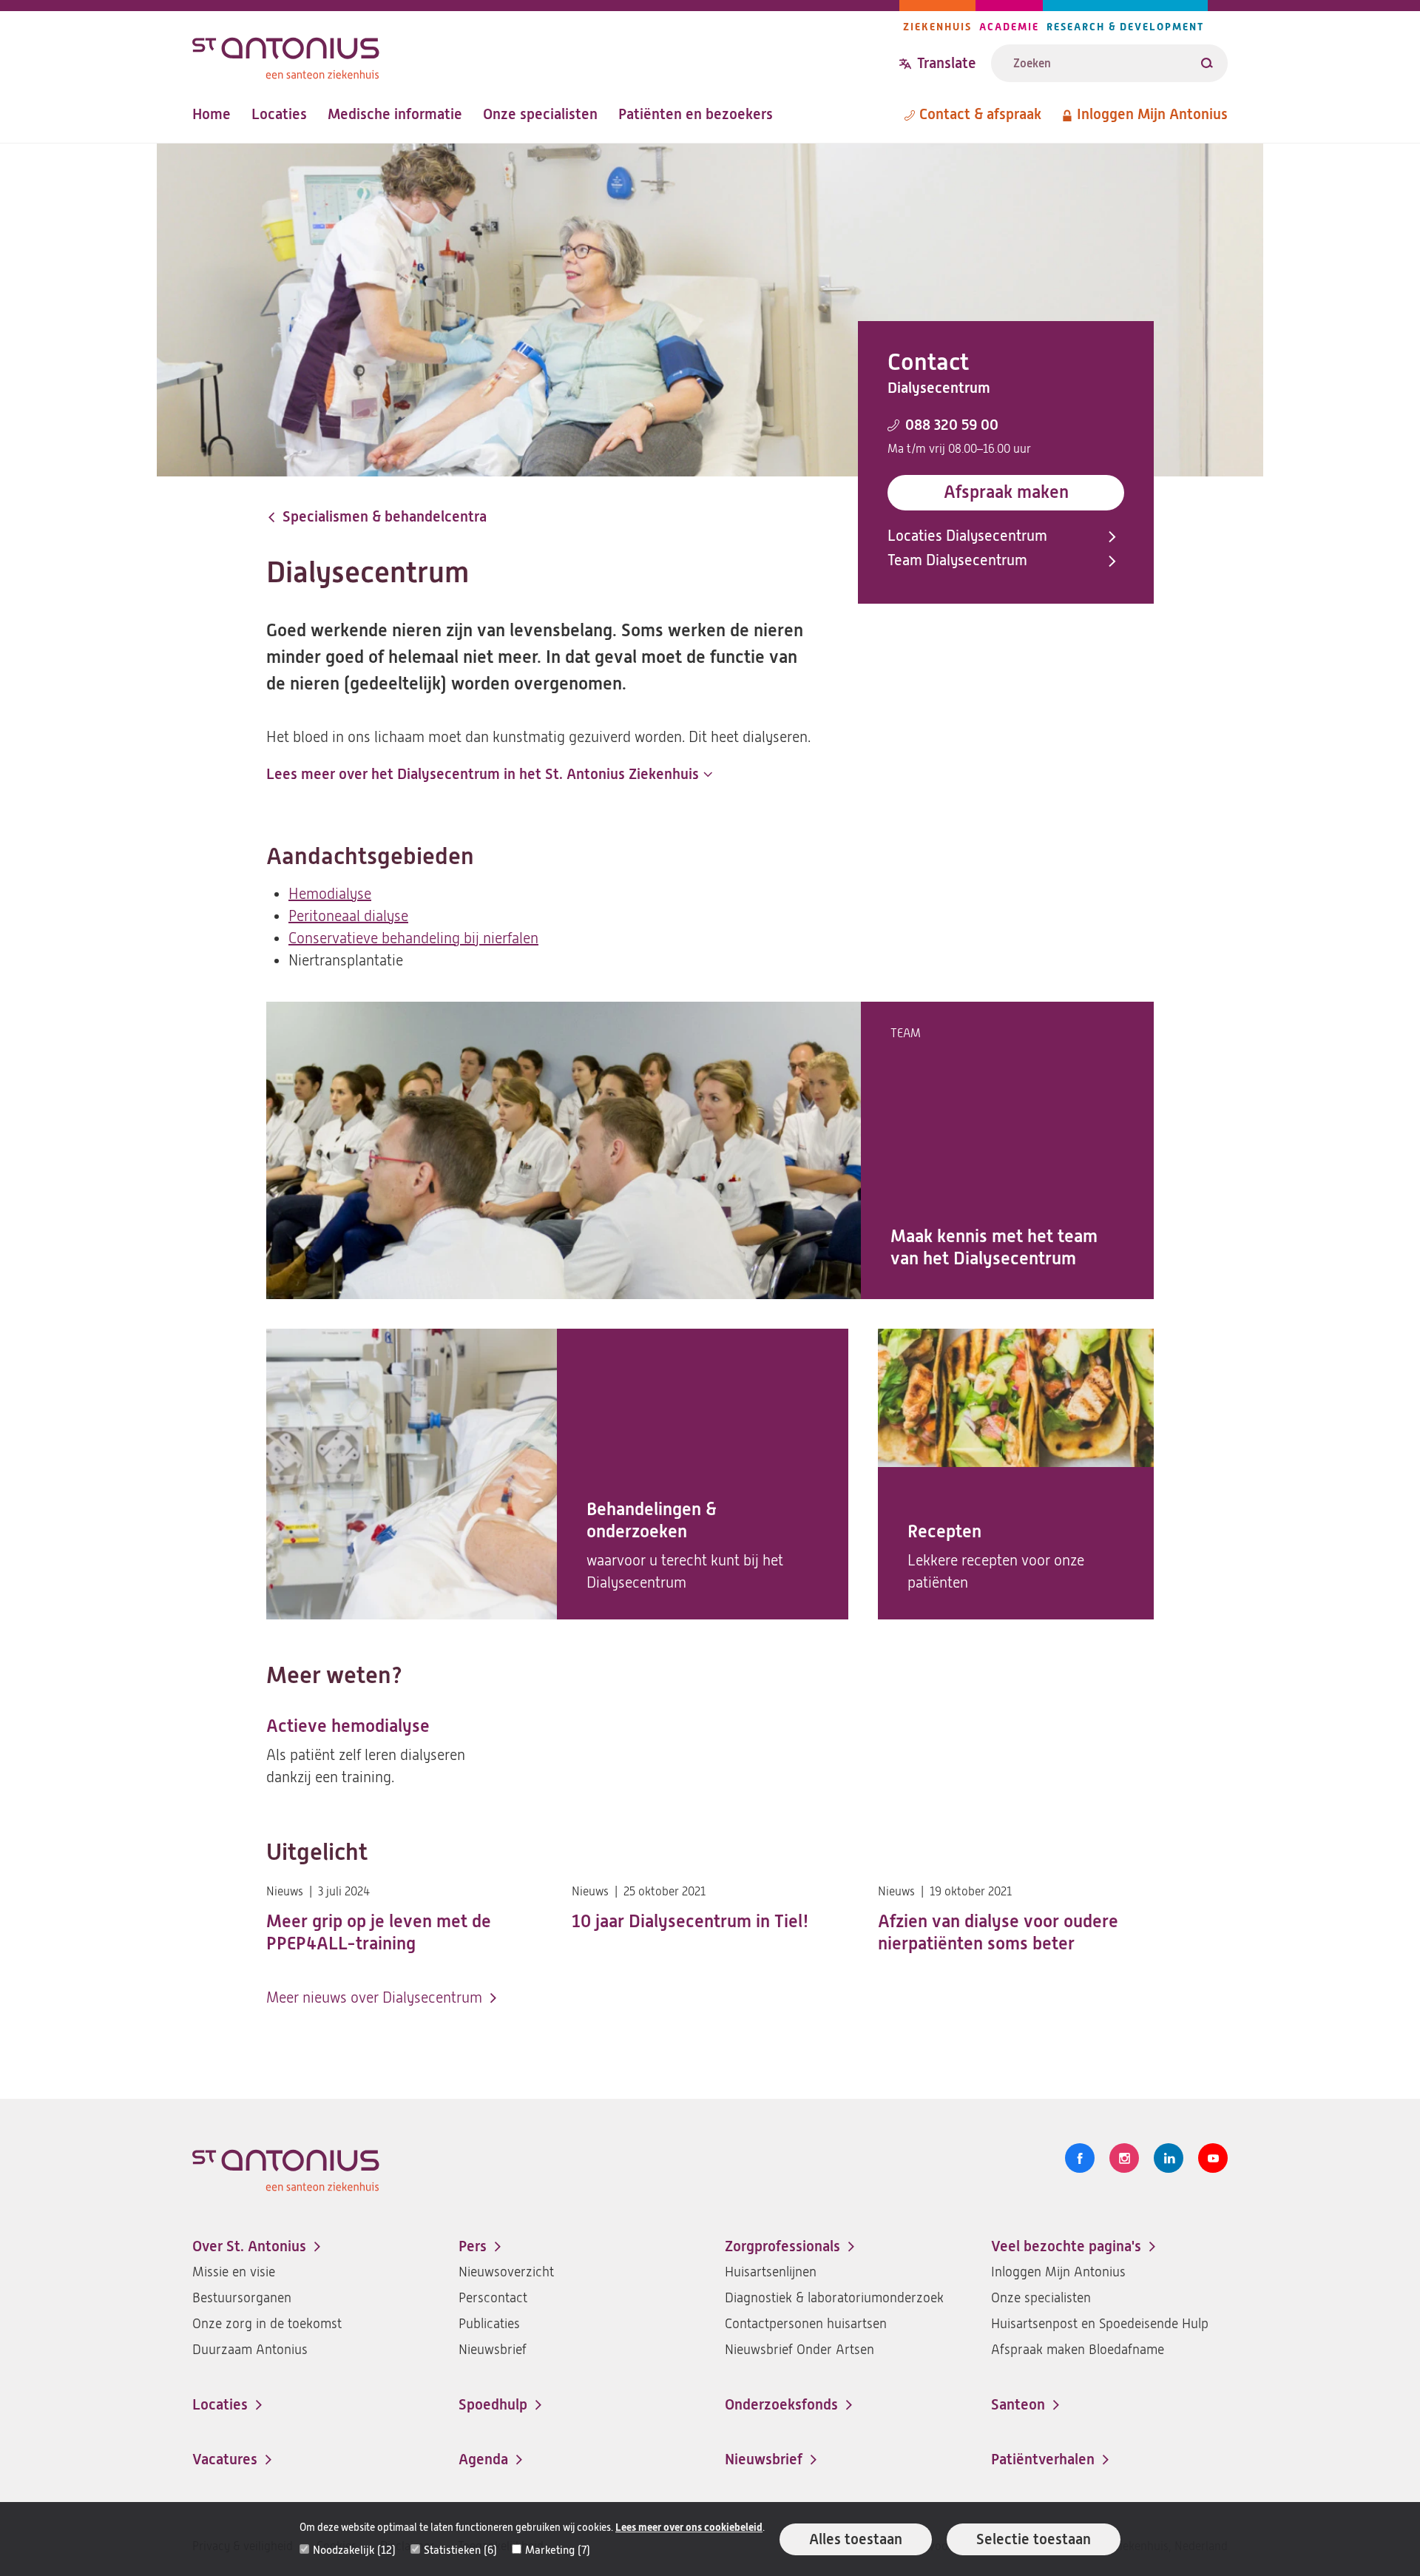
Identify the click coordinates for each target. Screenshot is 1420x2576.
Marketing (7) (558, 2550)
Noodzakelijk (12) (354, 2550)
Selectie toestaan (1034, 2539)
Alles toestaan (856, 2539)
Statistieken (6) (460, 2550)
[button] (489, 775)
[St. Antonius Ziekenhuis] (546, 54)
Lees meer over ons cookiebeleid (689, 2528)
